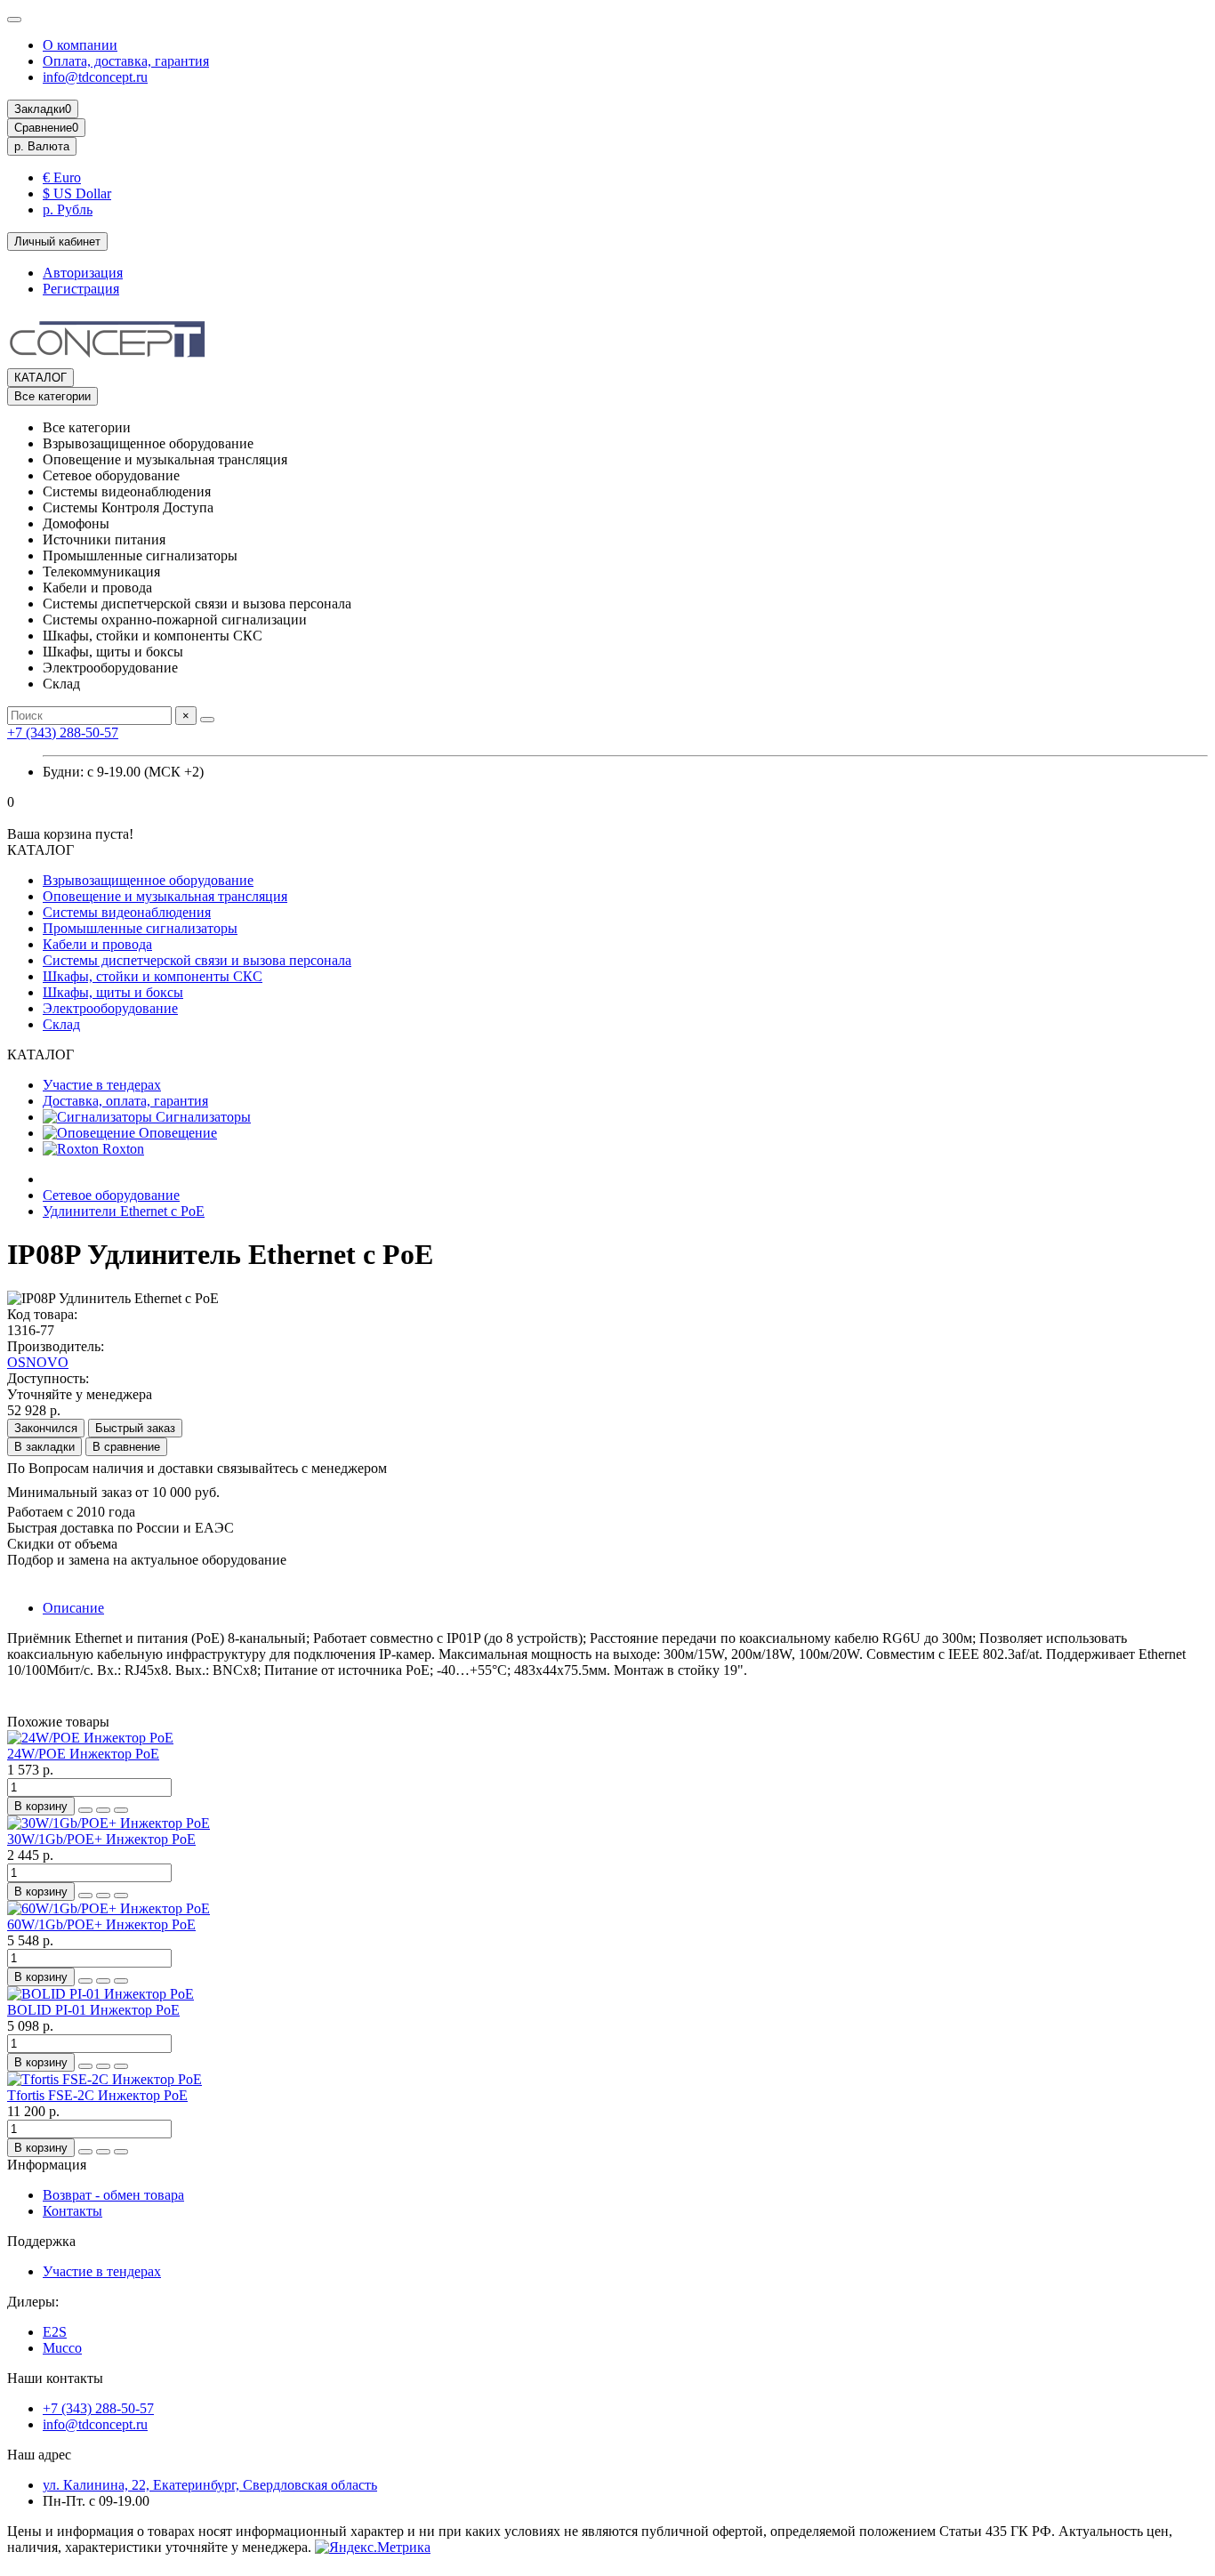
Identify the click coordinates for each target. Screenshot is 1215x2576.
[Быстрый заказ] (85, 1810)
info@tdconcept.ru (95, 77)
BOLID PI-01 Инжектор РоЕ (93, 2010)
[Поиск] (207, 720)
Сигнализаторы (201, 1117)
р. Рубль (68, 209)
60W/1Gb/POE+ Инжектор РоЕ (101, 1924)
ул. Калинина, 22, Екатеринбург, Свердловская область (210, 2485)
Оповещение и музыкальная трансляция (165, 896)
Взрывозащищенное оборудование (148, 880)
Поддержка (41, 2241)
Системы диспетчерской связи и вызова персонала (197, 960)
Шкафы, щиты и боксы (113, 992)
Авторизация (83, 273)
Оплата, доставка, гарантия (126, 61)
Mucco (62, 2348)
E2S (55, 2332)
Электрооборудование (110, 1008)
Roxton (121, 1149)
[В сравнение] (121, 1810)
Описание (73, 1608)
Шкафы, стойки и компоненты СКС (153, 976)
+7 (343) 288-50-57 (63, 733)
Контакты (72, 2211)
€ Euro (62, 177)
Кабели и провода (97, 944)
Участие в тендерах (102, 1085)
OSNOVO (38, 1362)
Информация (47, 2165)
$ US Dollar (77, 193)
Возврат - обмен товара (113, 2195)
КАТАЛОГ (40, 378)
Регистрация (81, 289)
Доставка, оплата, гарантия (125, 1101)
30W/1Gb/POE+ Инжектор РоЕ (101, 1839)
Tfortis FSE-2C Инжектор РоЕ (97, 2095)
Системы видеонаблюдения (127, 912)
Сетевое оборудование (111, 1195)
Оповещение (176, 1133)
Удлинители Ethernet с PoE (124, 1211)
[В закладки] (103, 1810)
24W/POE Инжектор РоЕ (83, 1754)
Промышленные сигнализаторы (140, 928)
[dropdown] (14, 20)
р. (42, 146)
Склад (61, 1024)
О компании (80, 45)
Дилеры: (33, 2302)
